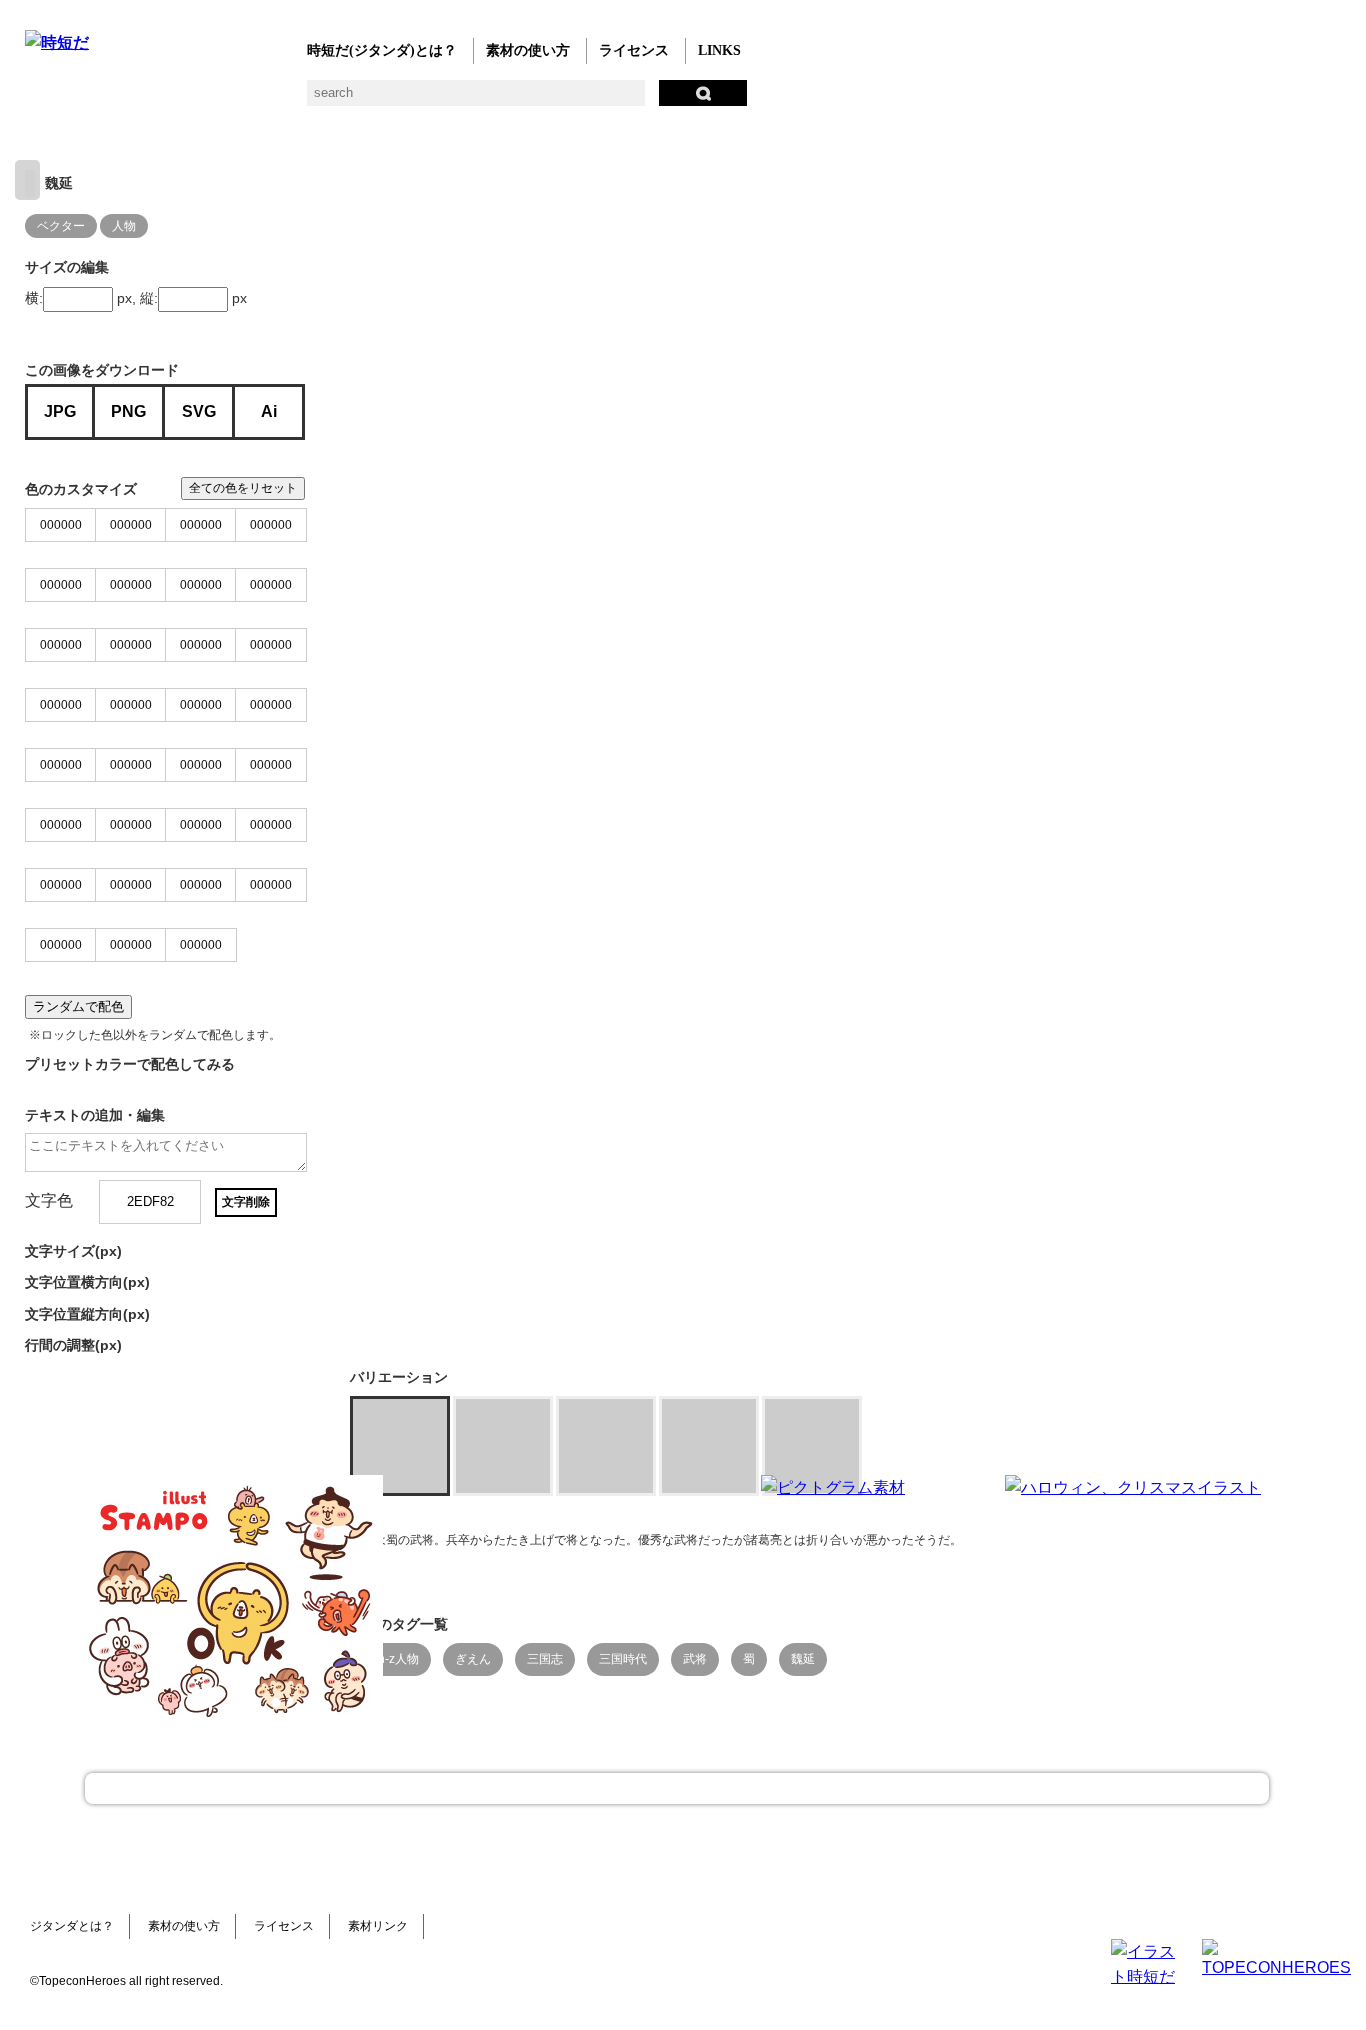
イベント (557, 100)
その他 (757, 100)
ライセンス (634, 50)
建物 (357, 100)
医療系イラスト (197, 100)
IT (157, 100)
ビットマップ (677, 100)
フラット (717, 100)
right (27, 180)
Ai (269, 411)
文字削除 (246, 1202)
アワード (397, 100)
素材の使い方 (528, 50)
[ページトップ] (677, 1788)
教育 (237, 100)
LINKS (719, 50)
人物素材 (37, 100)
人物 (124, 226)
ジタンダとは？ (72, 1926)
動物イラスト (277, 100)
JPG (60, 411)
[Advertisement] (533, 1600)
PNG (128, 411)
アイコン (597, 100)
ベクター (637, 100)
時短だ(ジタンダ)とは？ (382, 50)
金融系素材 (117, 100)
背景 (317, 100)
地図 (517, 100)
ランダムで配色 (78, 1006)
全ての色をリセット (243, 488)
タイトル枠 (437, 100)
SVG (199, 411)
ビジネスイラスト (77, 100)
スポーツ (477, 100)
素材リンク (378, 1926)
